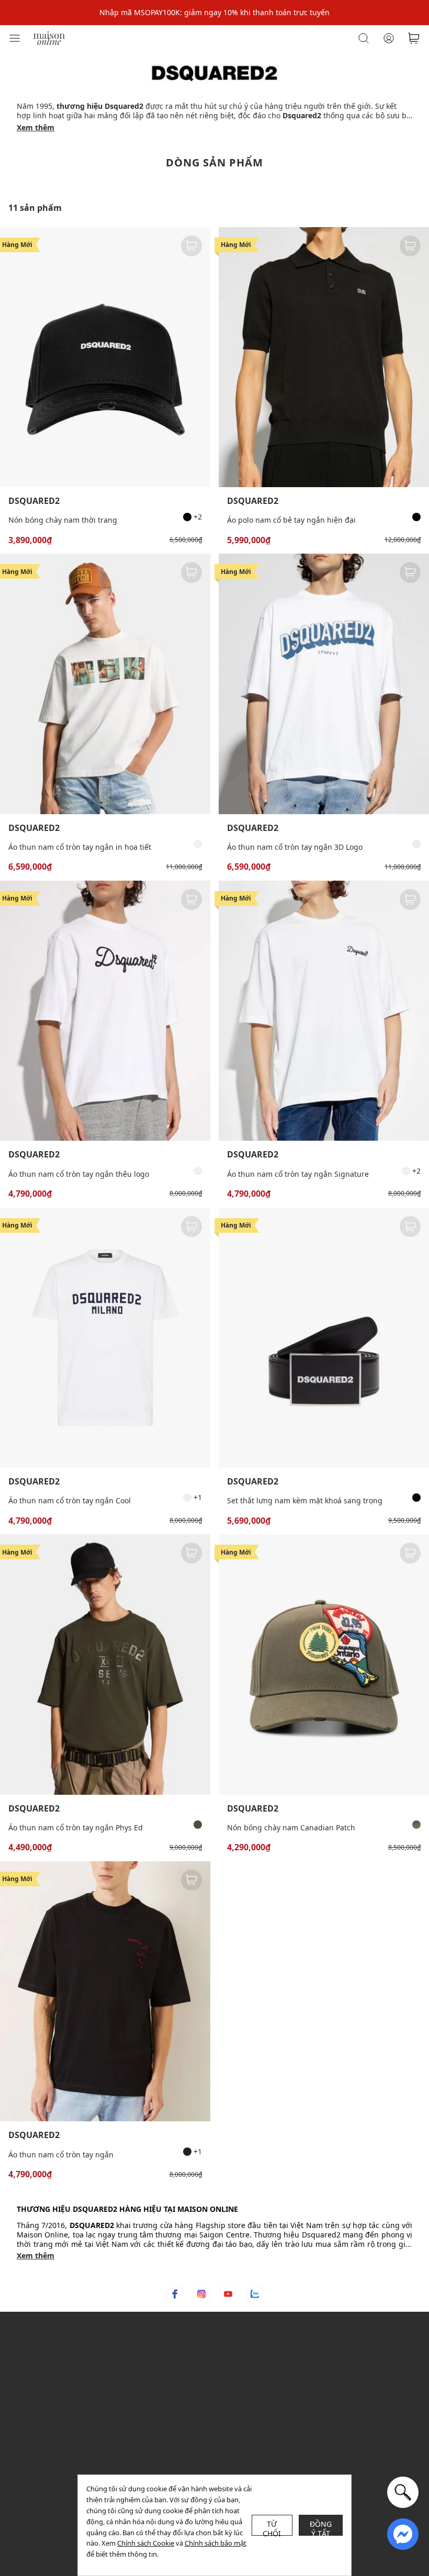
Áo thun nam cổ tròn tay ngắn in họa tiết (80, 847)
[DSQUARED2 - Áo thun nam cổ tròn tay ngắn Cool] (105, 1338)
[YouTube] (228, 2294)
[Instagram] (201, 2294)
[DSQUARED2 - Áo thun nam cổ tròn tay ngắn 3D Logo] (324, 684)
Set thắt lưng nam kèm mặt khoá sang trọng (305, 1500)
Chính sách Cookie (146, 2543)
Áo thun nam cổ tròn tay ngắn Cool (70, 1500)
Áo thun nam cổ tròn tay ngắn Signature (298, 1174)
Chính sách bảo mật (216, 2543)
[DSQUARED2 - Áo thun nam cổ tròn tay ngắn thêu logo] (105, 1011)
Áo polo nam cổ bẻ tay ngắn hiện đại (291, 520)
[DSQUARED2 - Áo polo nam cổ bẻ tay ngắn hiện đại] (324, 357)
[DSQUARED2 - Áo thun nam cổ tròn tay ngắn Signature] (324, 1011)
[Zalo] (255, 2294)
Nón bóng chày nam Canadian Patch (291, 1827)
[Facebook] (175, 2294)
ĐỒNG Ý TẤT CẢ (321, 2527)
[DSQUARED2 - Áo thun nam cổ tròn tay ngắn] (105, 1991)
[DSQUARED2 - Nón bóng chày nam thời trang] (105, 357)
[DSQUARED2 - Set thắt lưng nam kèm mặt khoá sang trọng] (324, 1338)
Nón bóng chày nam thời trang (63, 520)
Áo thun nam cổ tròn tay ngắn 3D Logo (295, 847)
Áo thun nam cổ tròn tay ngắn (61, 2155)
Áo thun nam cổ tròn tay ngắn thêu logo (79, 1174)
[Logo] (49, 37)
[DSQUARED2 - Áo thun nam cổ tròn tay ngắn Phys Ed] (105, 1664)
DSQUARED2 (34, 501)
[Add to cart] (191, 246)
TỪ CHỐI (272, 2527)
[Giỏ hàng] (414, 38)
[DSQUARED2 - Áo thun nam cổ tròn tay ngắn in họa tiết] (105, 684)
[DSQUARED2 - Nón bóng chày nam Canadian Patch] (324, 1664)
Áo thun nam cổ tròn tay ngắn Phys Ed (76, 1827)
